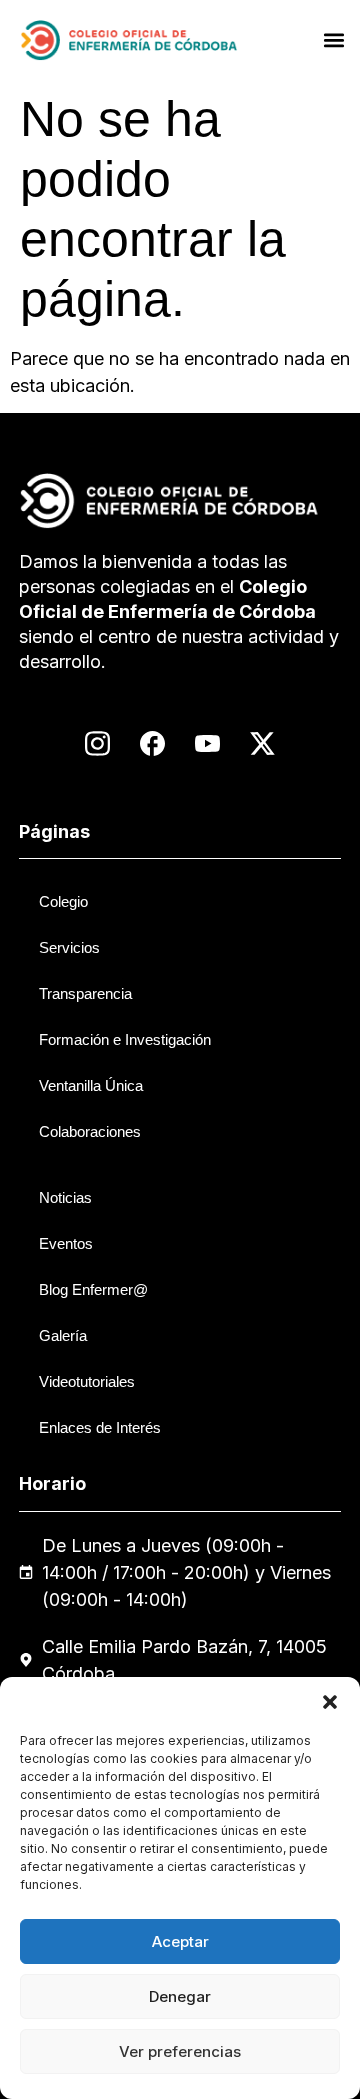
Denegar (180, 1996)
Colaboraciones (90, 1131)
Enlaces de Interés (100, 1427)
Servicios (69, 947)
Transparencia (85, 993)
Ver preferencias (180, 2051)
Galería (63, 1335)
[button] (330, 1702)
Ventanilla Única (91, 1085)
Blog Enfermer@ (93, 1289)
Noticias (65, 1197)
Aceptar (180, 1941)
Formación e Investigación (125, 1039)
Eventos (66, 1243)
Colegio (63, 901)
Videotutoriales (87, 1381)
